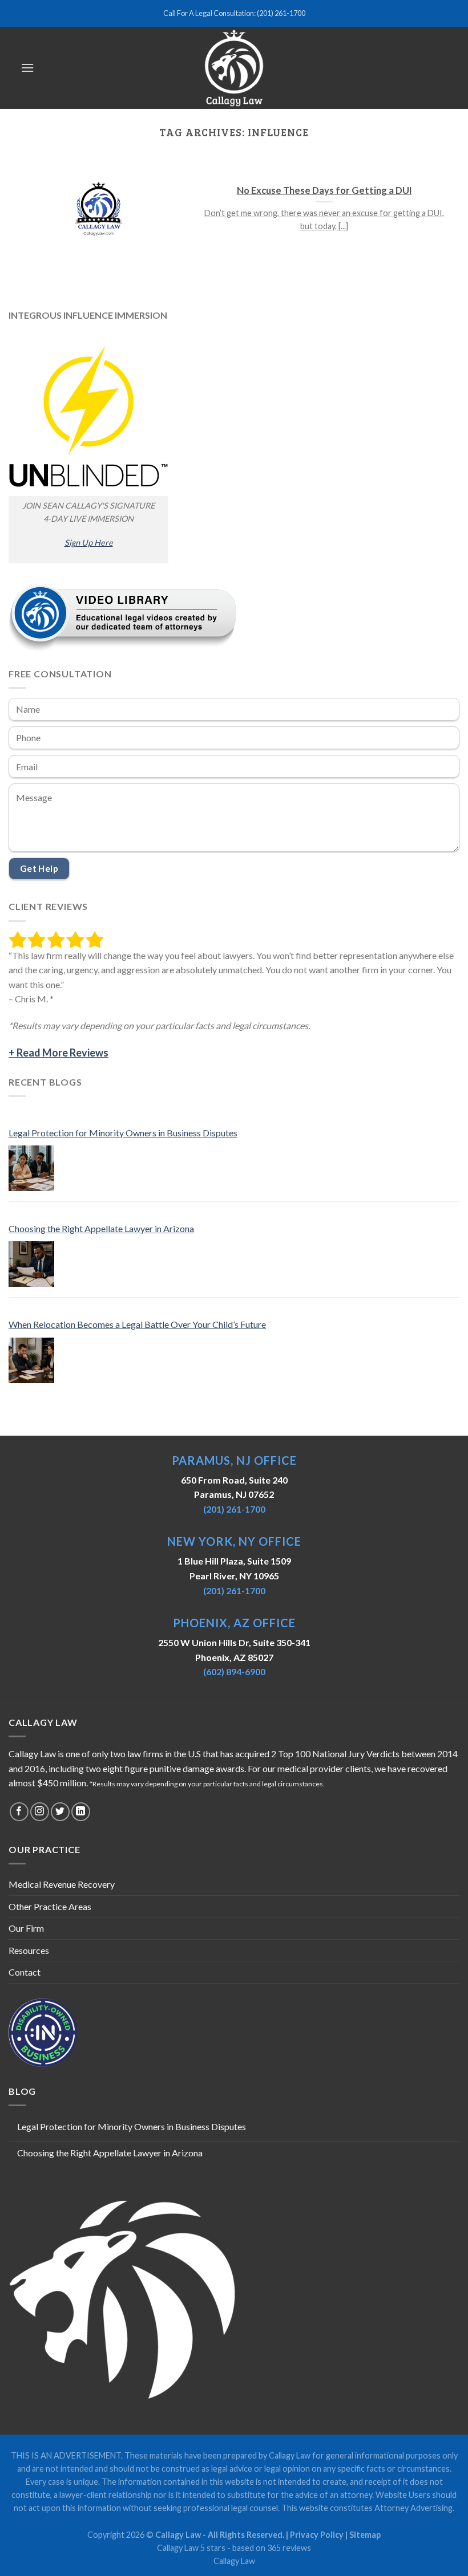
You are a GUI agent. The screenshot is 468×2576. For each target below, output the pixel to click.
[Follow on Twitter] (60, 1812)
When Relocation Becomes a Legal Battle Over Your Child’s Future (137, 1324)
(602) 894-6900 (234, 1671)
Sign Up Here (89, 543)
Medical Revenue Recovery (62, 1884)
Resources (29, 1950)
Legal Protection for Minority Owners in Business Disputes (123, 1133)
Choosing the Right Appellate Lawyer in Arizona (101, 1228)
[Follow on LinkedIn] (81, 1812)
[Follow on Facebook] (19, 1812)
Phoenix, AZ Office (234, 1623)
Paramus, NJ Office (234, 1460)
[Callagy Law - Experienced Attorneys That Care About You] (234, 68)
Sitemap (365, 2535)
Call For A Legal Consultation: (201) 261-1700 (234, 13)
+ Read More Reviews (58, 1053)
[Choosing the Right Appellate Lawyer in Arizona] (31, 1264)
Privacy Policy (318, 2535)
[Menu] (27, 68)
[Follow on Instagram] (40, 1812)
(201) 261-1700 (234, 1509)
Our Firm (26, 1928)
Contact (25, 1972)
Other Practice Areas (50, 1906)
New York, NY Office (234, 1541)
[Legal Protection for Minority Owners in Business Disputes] (31, 1168)
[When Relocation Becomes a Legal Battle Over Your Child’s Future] (31, 1360)
